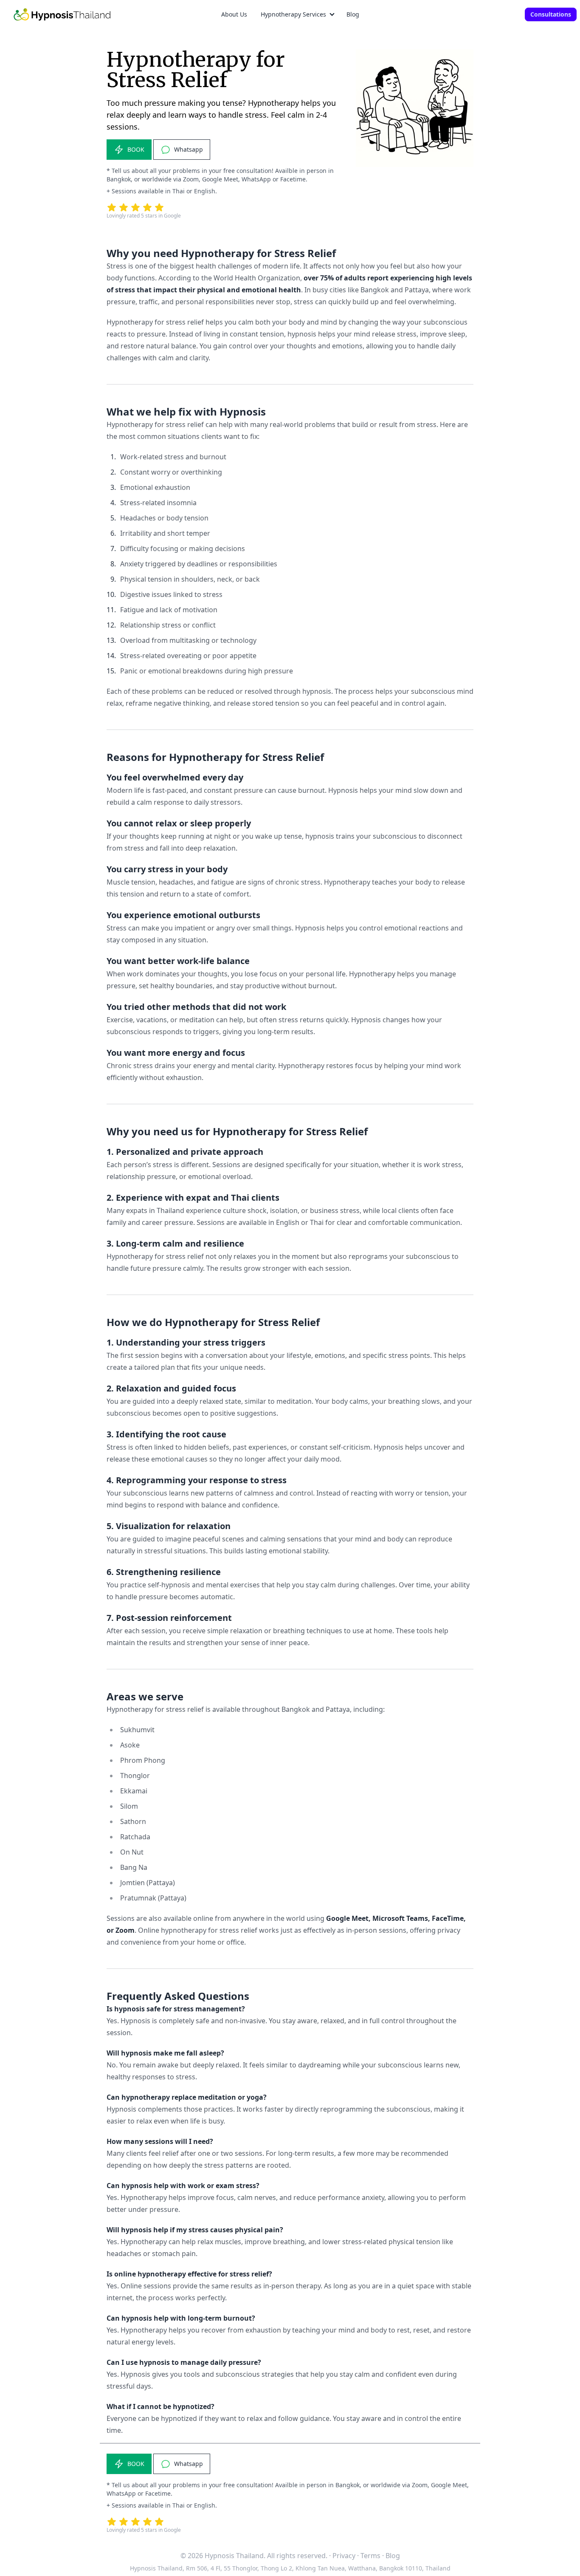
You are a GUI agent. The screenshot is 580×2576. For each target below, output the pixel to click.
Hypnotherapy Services (293, 14)
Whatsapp (189, 149)
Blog (353, 14)
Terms (370, 2556)
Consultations (551, 14)
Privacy (344, 2556)
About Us (234, 14)
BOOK (136, 149)
